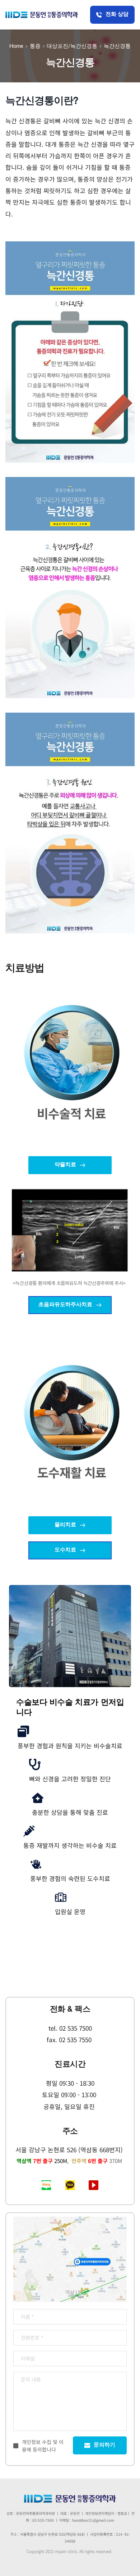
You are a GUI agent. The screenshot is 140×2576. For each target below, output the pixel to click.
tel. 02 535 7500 (70, 2028)
